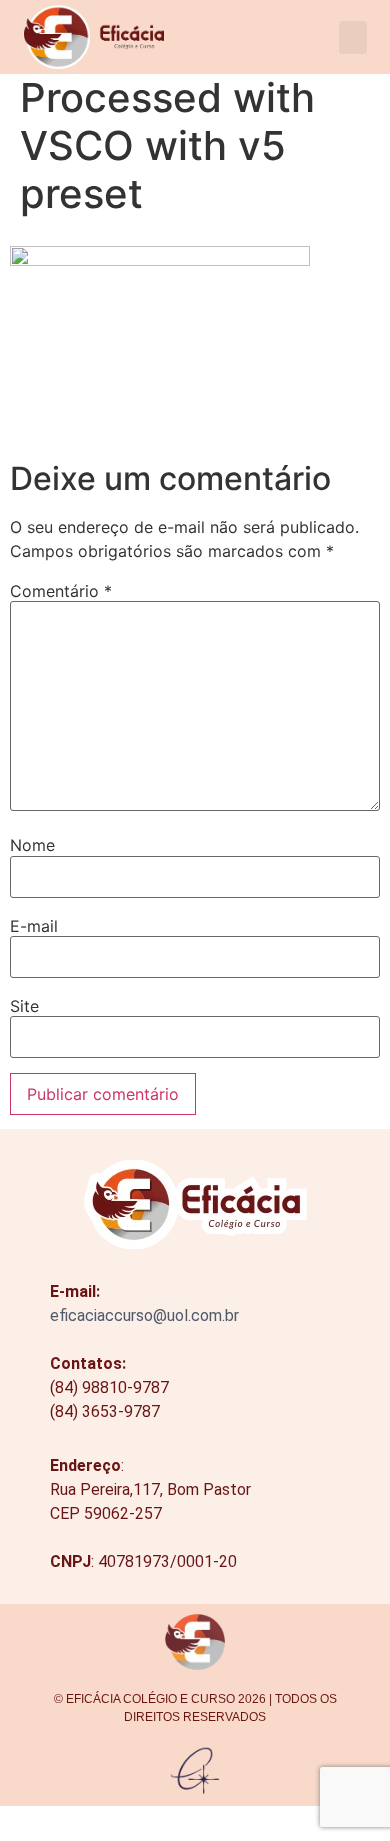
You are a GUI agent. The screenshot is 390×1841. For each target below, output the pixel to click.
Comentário (61, 591)
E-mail (34, 926)
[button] (353, 37)
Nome (32, 845)
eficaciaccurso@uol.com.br (144, 1315)
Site (24, 1006)
